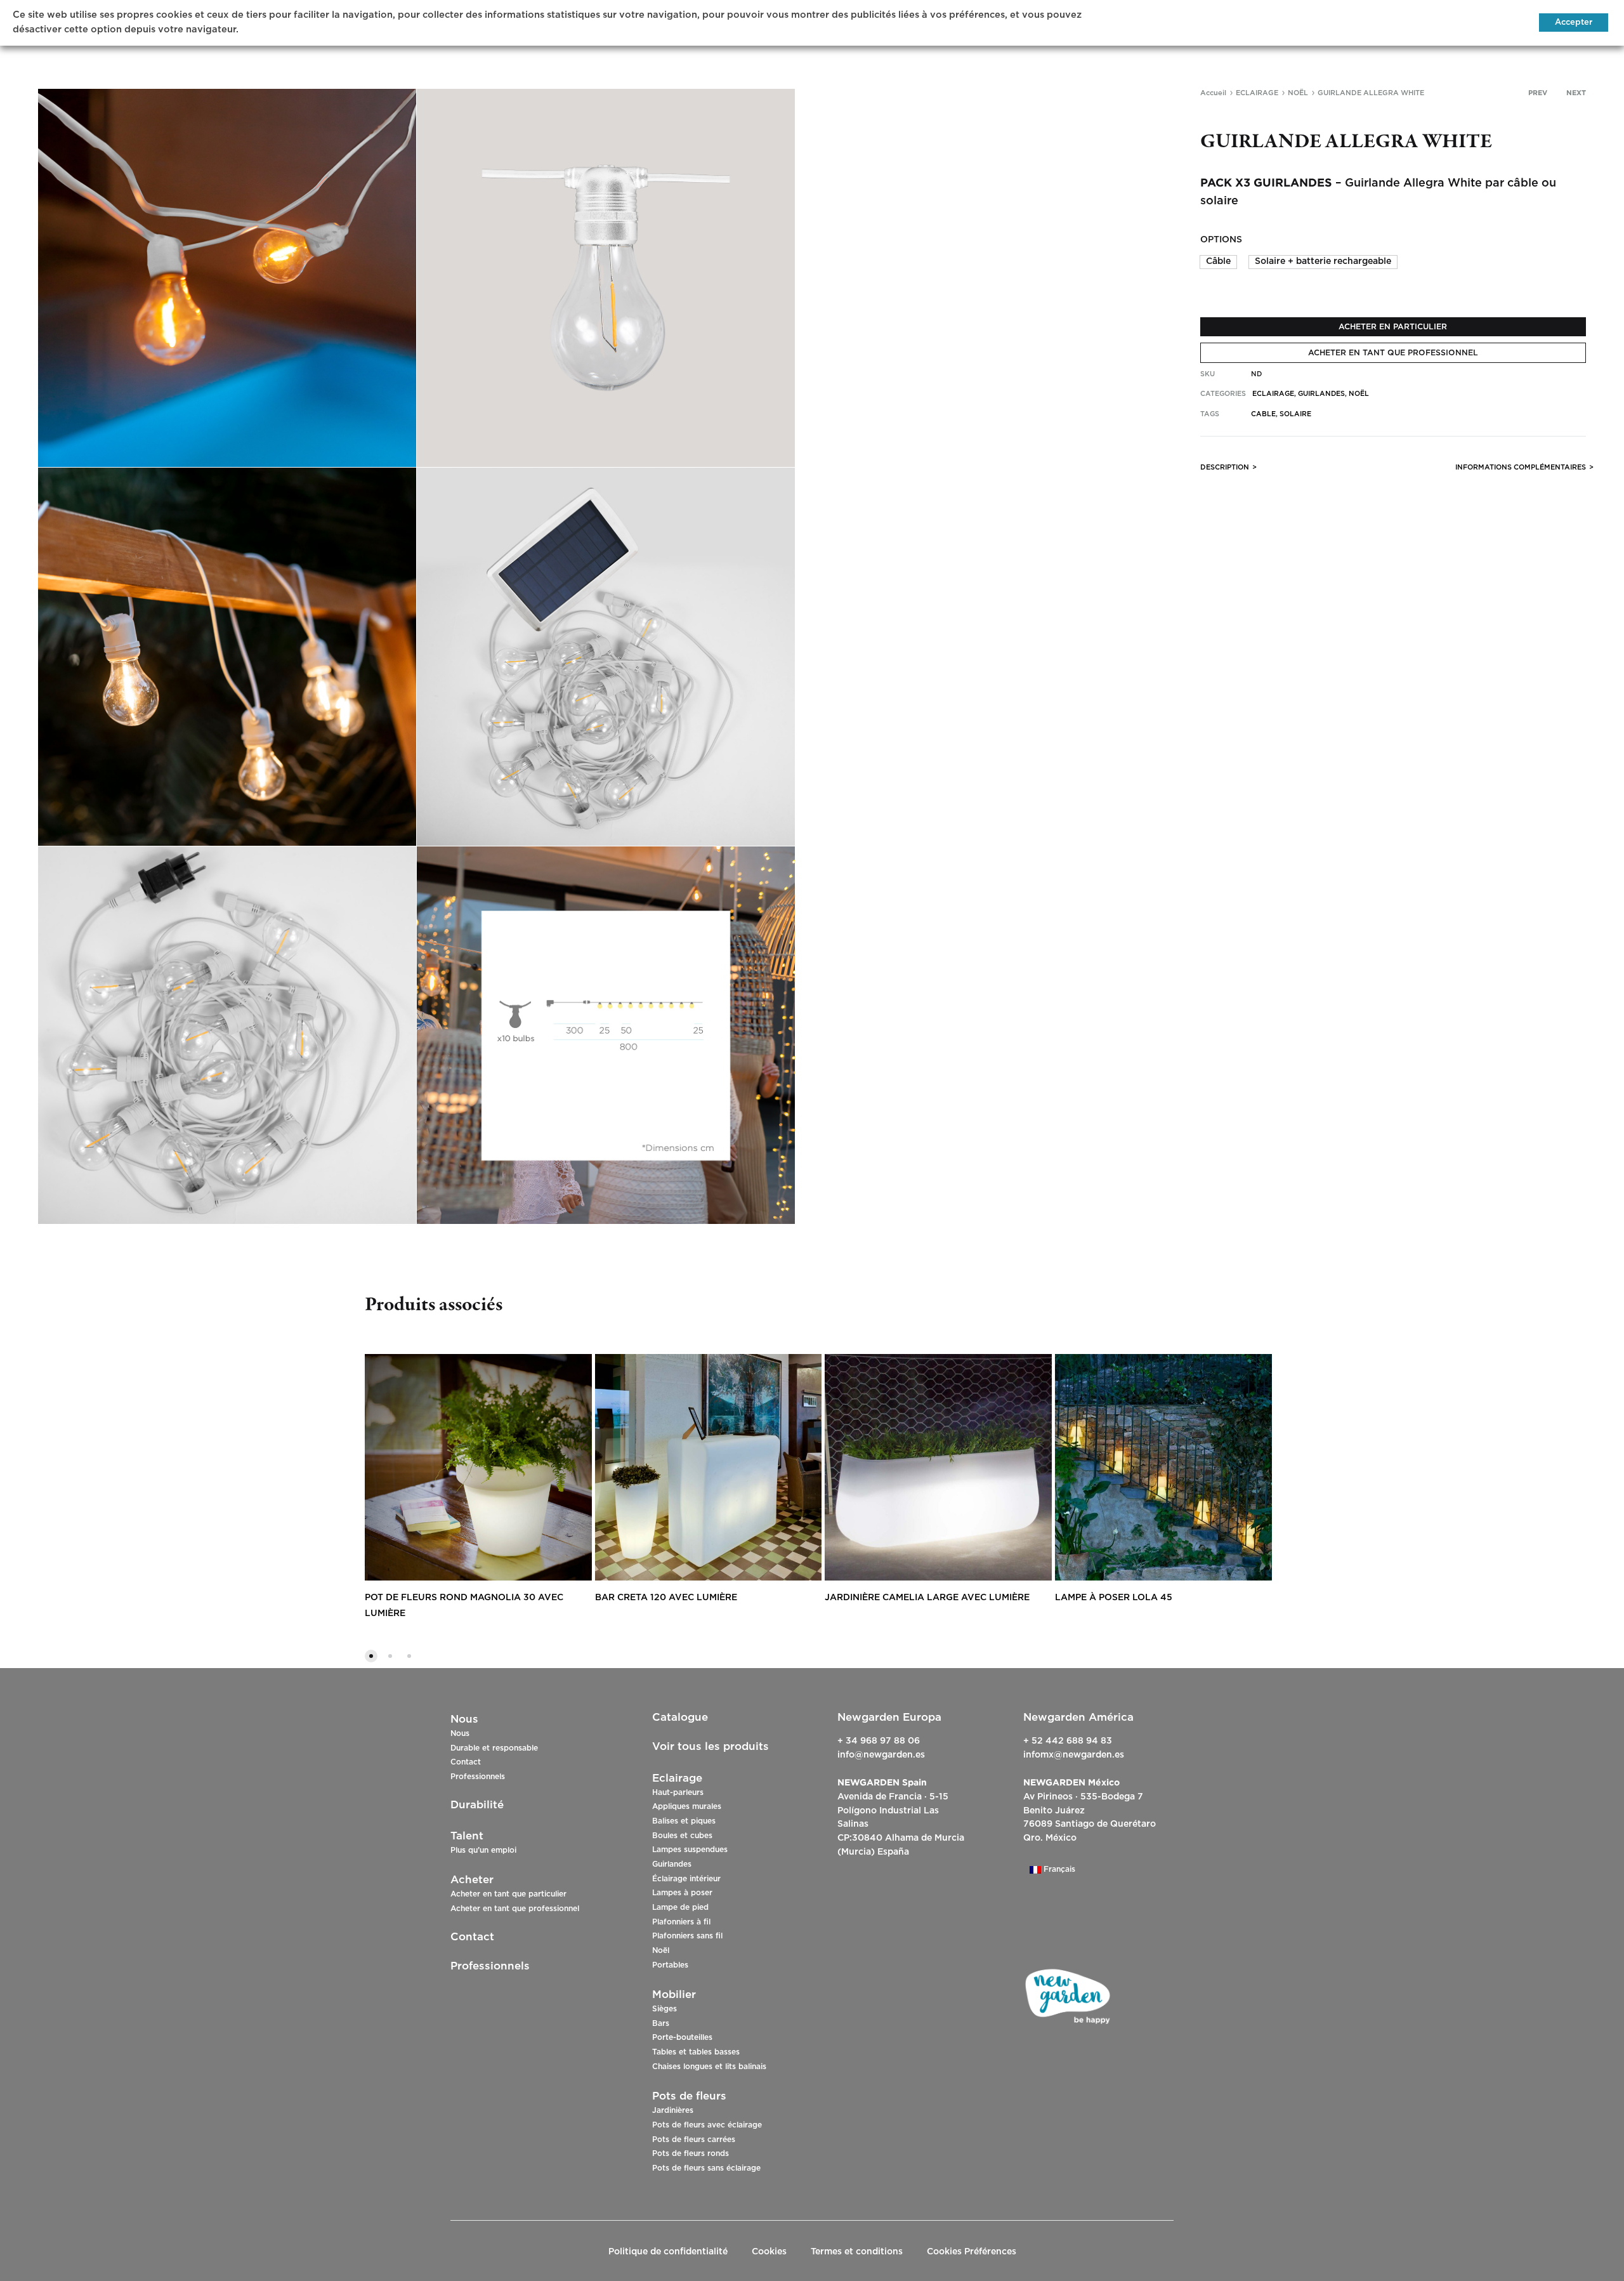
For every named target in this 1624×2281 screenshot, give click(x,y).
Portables (670, 1965)
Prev (1538, 93)
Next (1576, 93)
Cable (1263, 414)
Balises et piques (684, 1821)
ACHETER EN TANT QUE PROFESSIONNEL (1393, 353)
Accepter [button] (1574, 23)
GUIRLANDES (1321, 394)
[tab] (1225, 470)
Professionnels (478, 1777)
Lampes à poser (682, 1893)
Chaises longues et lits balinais (709, 2067)
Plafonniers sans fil (687, 1936)
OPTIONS (1221, 240)
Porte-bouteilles (682, 2037)
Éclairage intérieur (686, 1879)
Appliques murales (687, 1806)
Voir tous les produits (710, 1746)
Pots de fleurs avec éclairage (707, 2125)
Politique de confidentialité (668, 2252)
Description (1225, 467)
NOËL (1298, 93)
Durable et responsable (494, 1748)
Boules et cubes (682, 1836)
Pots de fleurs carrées (694, 2140)
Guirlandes (672, 1864)
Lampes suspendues (690, 1850)
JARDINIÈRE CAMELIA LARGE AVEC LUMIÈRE (927, 1598)
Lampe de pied (680, 1907)
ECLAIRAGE (1257, 93)
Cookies (769, 2252)
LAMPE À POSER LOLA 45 (1114, 1598)
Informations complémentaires (1521, 467)
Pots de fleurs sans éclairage (706, 2168)
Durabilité (477, 1805)
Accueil (1213, 93)
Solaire (1295, 414)
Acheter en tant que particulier (508, 1894)
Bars (661, 2023)
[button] (1218, 262)
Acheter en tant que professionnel (515, 1909)
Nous (460, 1733)
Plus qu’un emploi (483, 1850)
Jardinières (673, 2110)
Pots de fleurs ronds (691, 2153)
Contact (466, 1762)
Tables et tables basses (696, 2052)
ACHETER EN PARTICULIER (1393, 327)
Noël (661, 1950)
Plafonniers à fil (681, 1922)
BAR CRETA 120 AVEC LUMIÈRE (666, 1598)
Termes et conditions (857, 2252)
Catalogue (680, 1717)
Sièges (665, 2009)
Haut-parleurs (678, 1792)
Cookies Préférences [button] (972, 2252)
